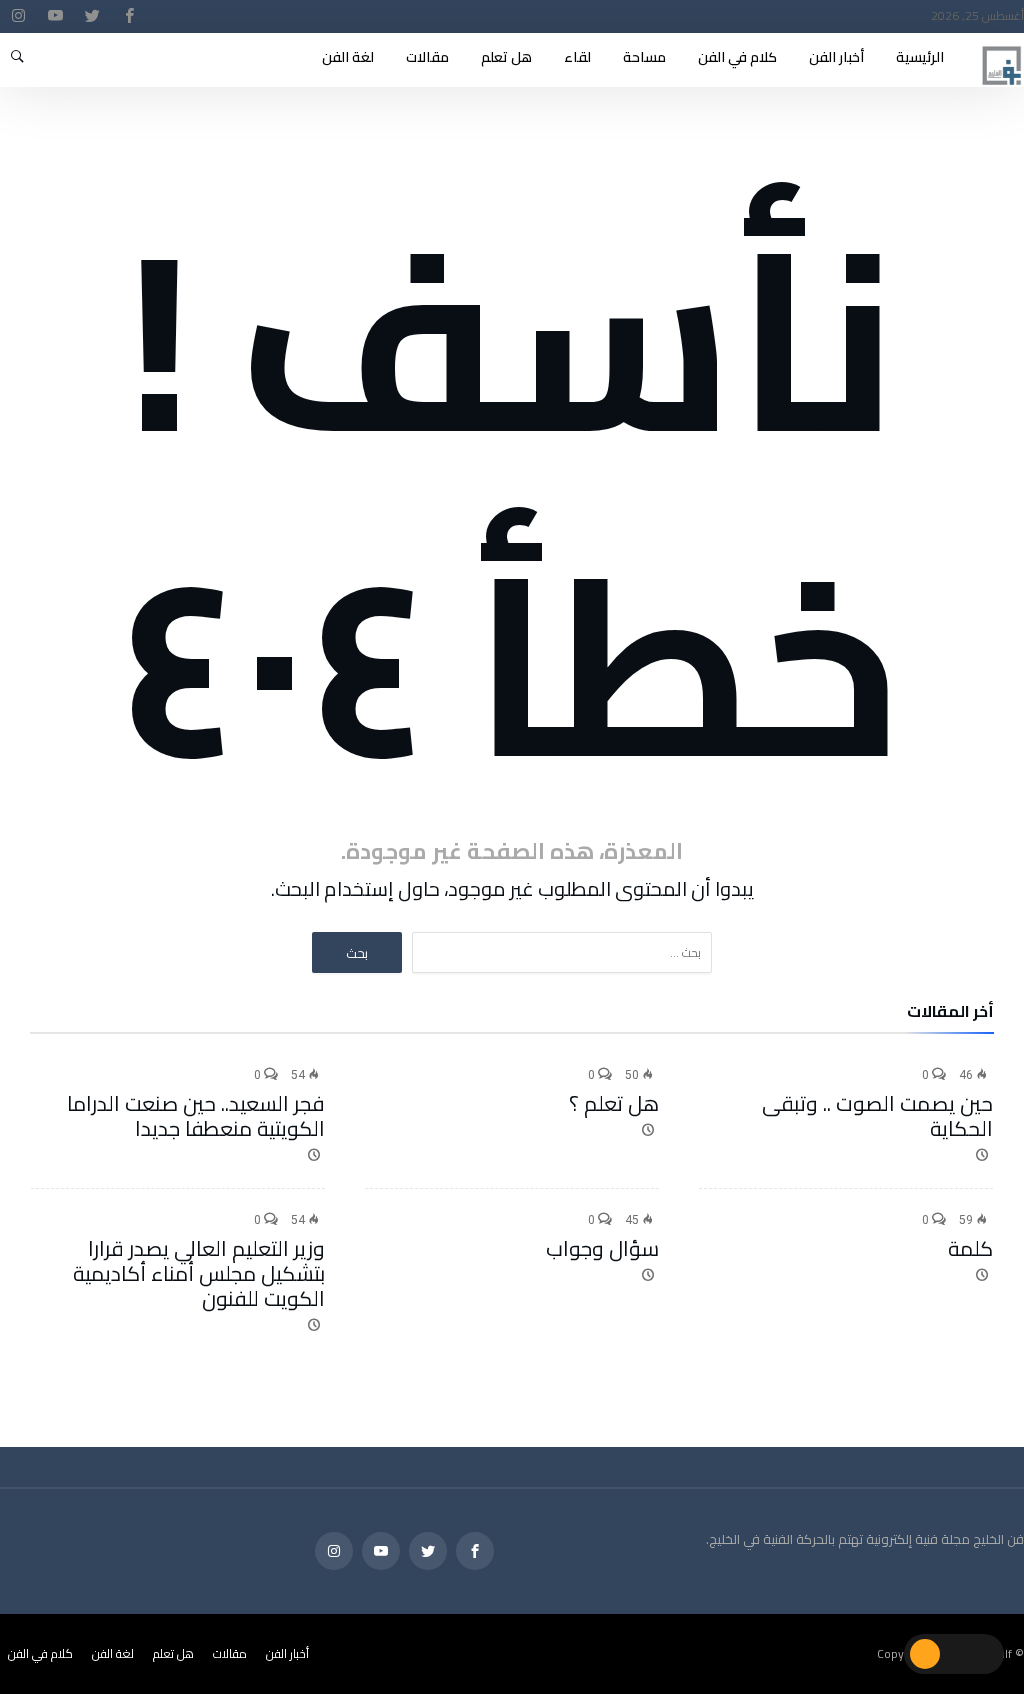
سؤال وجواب (602, 1248)
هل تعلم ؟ (614, 1103)
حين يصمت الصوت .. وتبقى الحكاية (877, 1116)
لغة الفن (113, 1653)
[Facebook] (129, 16)
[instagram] (18, 16)
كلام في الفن (40, 1653)
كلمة (970, 1248)
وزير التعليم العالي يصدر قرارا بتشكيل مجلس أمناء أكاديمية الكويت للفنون (199, 1273)
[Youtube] (55, 16)
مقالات (230, 1653)
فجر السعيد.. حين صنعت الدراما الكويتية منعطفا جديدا (196, 1116)
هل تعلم (173, 1653)
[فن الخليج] (1002, 43)
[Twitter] (92, 16)
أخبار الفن (287, 1653)
